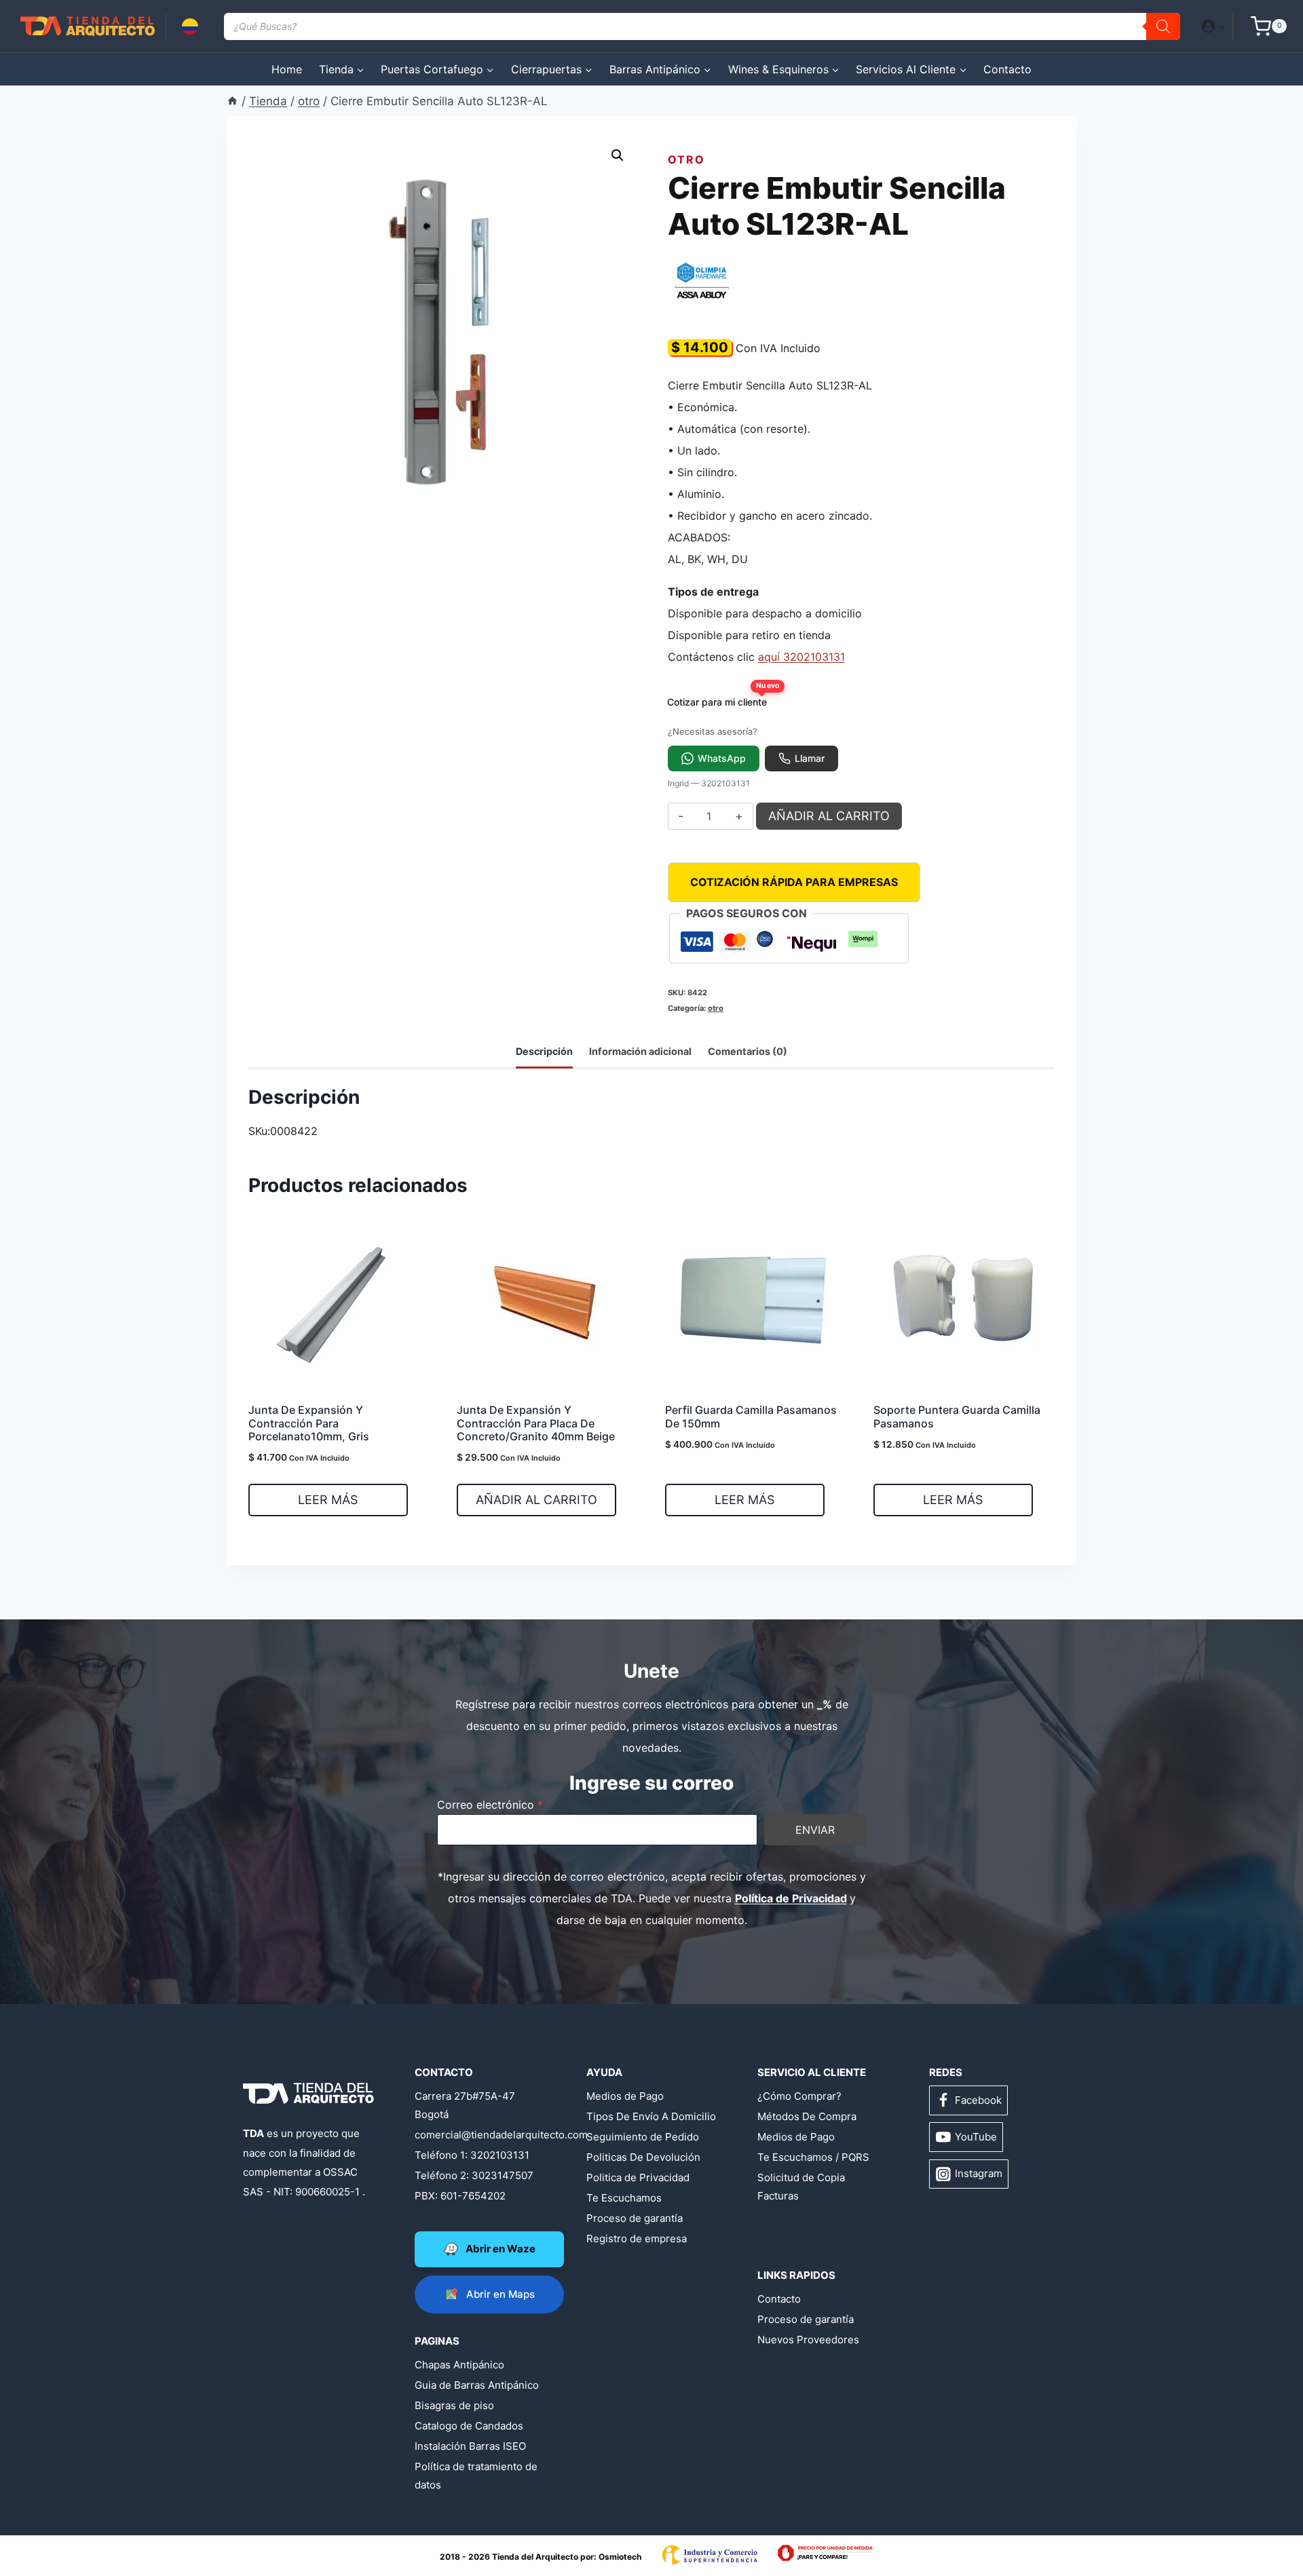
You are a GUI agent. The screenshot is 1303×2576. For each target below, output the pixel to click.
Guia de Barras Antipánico (477, 2385)
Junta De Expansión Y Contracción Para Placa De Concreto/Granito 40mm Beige (536, 1423)
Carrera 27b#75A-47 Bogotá (465, 2105)
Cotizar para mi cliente (721, 698)
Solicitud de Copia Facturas (801, 2187)
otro (686, 159)
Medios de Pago (625, 2096)
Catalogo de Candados (469, 2426)
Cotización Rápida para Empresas (794, 882)
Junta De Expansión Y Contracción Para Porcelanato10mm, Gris (309, 1423)
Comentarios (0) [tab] (748, 1051)
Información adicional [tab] (640, 1051)
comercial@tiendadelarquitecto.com (480, 2135)
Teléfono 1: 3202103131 (472, 2155)
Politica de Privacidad (638, 2177)
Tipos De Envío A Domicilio (651, 2116)
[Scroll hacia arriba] (64, 2523)
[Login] (1214, 26)
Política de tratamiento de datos (476, 2476)
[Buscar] (1163, 26)
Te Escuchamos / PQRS (813, 2157)
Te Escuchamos (624, 2198)
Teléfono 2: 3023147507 (474, 2175)
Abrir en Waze (501, 2249)
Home (287, 69)
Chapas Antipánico (459, 2365)
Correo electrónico (490, 1805)
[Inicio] (232, 101)
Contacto (1007, 69)
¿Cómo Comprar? (799, 2096)
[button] (1221, 26)
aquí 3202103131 (801, 657)
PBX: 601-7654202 (460, 2196)
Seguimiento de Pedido (643, 2137)
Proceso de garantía (635, 2218)
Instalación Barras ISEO (470, 2446)
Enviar (815, 1830)
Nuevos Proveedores (808, 2340)
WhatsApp (722, 758)
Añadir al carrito (829, 816)
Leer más (328, 1500)
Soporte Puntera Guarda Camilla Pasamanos (957, 1416)
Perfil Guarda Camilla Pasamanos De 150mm (751, 1416)
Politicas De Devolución (643, 2157)
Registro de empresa (637, 2238)
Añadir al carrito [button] (536, 1500)
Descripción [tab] (544, 1051)
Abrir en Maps (501, 2294)
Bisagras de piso (454, 2405)
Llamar (810, 758)
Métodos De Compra (807, 2116)
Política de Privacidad (791, 1898)
